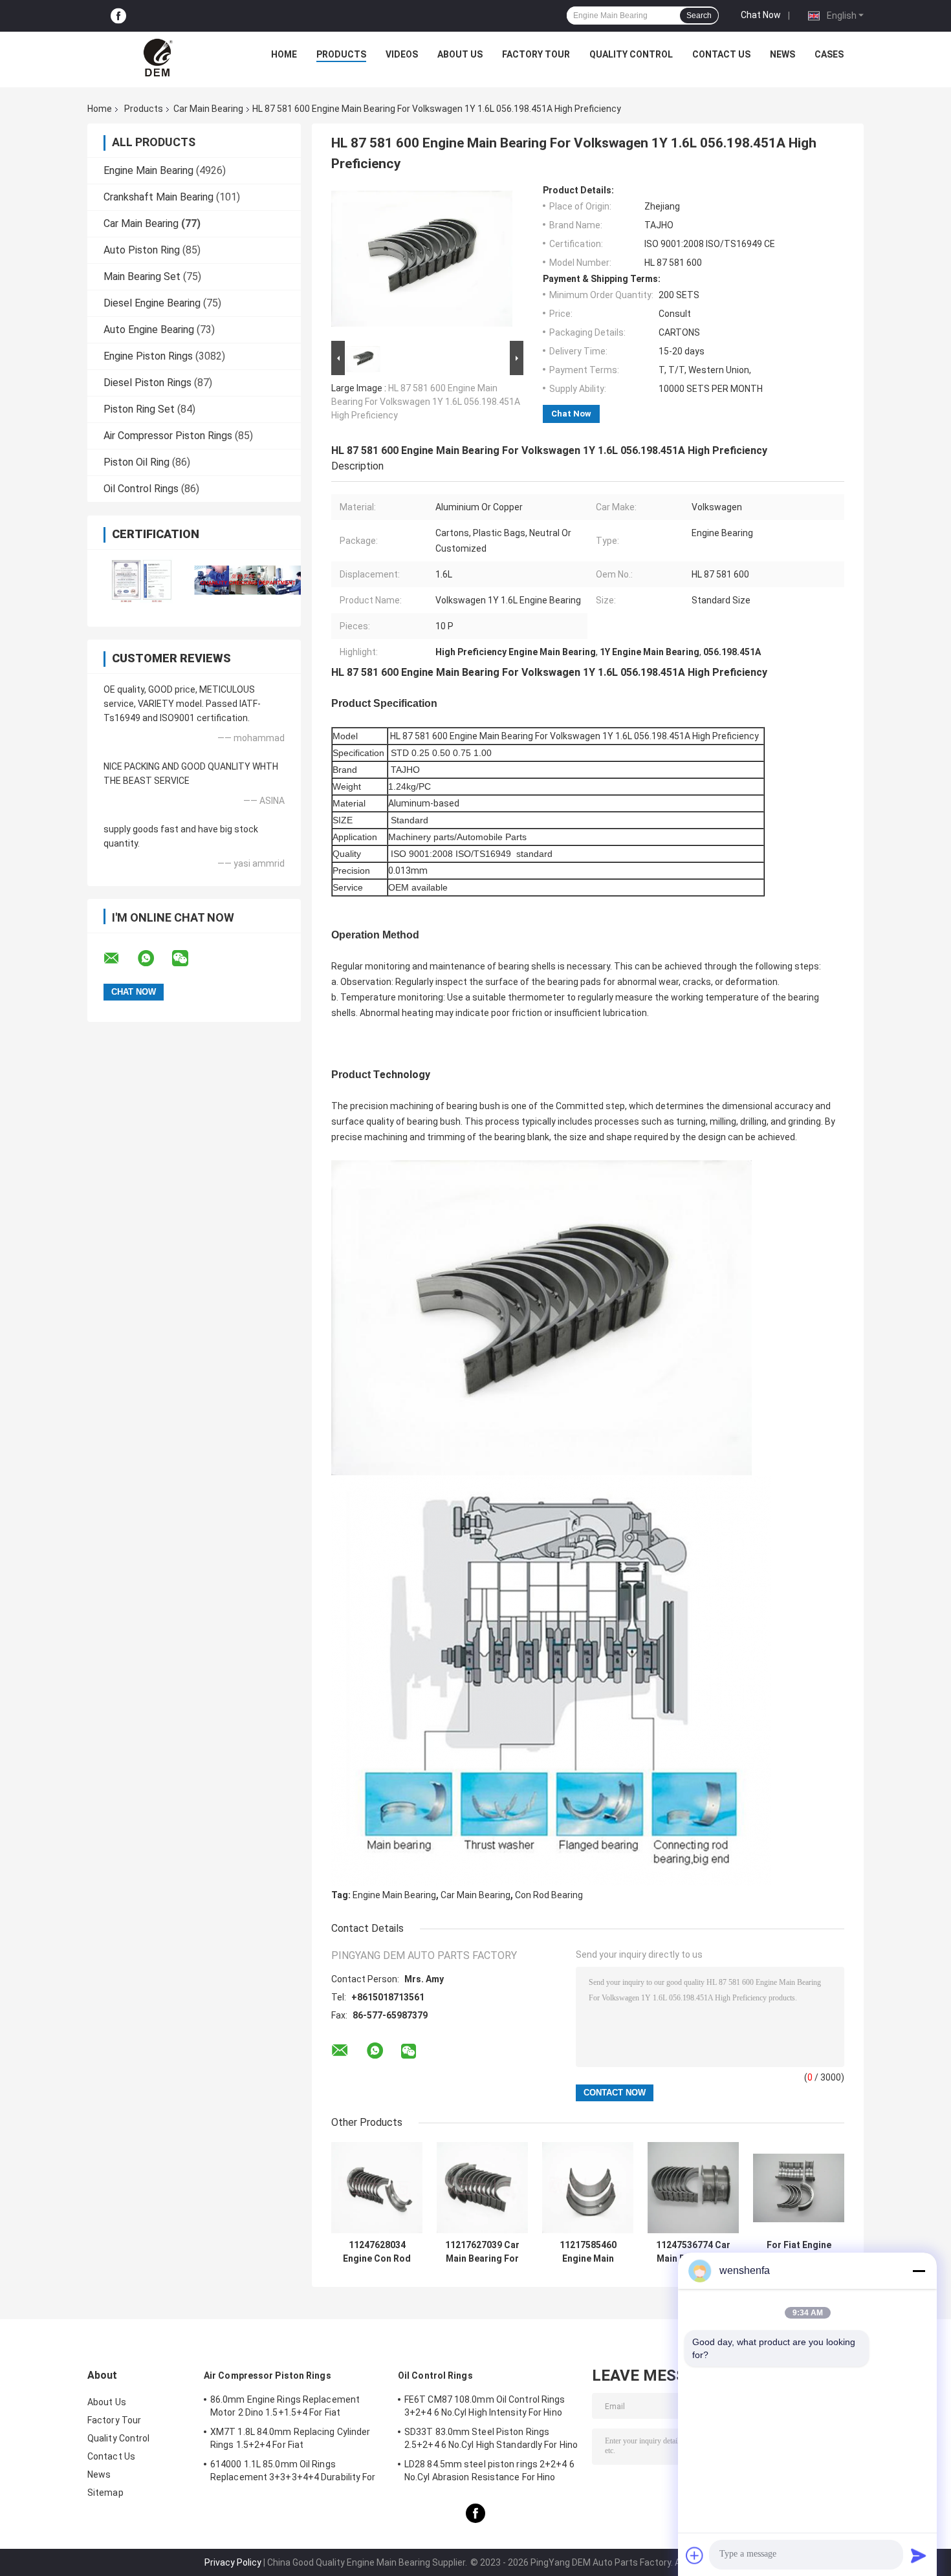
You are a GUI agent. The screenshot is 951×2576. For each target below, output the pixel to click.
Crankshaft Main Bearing (158, 197)
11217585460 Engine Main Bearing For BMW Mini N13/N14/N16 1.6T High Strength (588, 2252)
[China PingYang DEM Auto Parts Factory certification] (141, 580)
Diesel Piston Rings (148, 383)
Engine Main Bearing (148, 170)
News (782, 54)
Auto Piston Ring (142, 250)
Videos (402, 54)
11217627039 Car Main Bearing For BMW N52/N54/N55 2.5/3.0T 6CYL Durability (482, 2252)
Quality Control (631, 54)
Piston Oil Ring (137, 462)
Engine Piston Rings (148, 356)
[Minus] (919, 2271)
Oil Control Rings (141, 489)
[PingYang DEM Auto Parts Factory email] (120, 958)
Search (699, 16)
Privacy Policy (233, 2562)
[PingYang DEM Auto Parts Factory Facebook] (118, 16)
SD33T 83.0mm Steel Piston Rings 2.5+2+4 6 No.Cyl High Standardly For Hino (491, 2438)
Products (341, 54)
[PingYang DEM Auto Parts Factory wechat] (188, 958)
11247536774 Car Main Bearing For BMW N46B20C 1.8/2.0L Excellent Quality (693, 2252)
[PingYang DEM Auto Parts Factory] (159, 58)
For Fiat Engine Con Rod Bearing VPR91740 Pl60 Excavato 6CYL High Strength (799, 2252)
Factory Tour (536, 54)
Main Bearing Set (142, 276)
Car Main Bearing (208, 109)
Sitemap (105, 2493)
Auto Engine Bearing (149, 330)
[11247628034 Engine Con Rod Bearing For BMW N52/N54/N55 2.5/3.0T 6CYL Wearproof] (377, 2188)
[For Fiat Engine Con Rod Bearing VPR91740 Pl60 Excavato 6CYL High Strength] (799, 2188)
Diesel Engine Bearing (152, 303)
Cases (829, 54)
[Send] (919, 2555)
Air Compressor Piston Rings (168, 436)
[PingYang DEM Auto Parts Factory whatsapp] (154, 958)
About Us (460, 54)
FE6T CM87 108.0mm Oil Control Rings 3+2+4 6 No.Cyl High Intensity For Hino (485, 2406)
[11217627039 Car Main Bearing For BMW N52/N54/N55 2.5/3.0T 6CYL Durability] (482, 2188)
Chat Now (761, 15)
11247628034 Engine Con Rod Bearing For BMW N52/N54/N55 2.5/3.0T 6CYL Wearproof (377, 2252)
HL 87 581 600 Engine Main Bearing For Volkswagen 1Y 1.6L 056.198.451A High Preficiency (426, 402)
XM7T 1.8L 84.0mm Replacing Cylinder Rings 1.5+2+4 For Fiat (290, 2438)
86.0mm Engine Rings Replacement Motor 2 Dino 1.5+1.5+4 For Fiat (285, 2406)
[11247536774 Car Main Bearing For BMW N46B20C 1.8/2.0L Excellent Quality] (693, 2188)
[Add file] (695, 2555)
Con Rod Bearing (549, 1895)
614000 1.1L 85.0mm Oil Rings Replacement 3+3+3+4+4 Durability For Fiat (293, 2473)
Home (284, 54)
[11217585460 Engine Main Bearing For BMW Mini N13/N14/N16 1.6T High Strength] (588, 2188)
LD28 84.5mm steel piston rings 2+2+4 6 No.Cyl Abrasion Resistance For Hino (489, 2471)
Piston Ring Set (139, 409)
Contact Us (721, 54)
